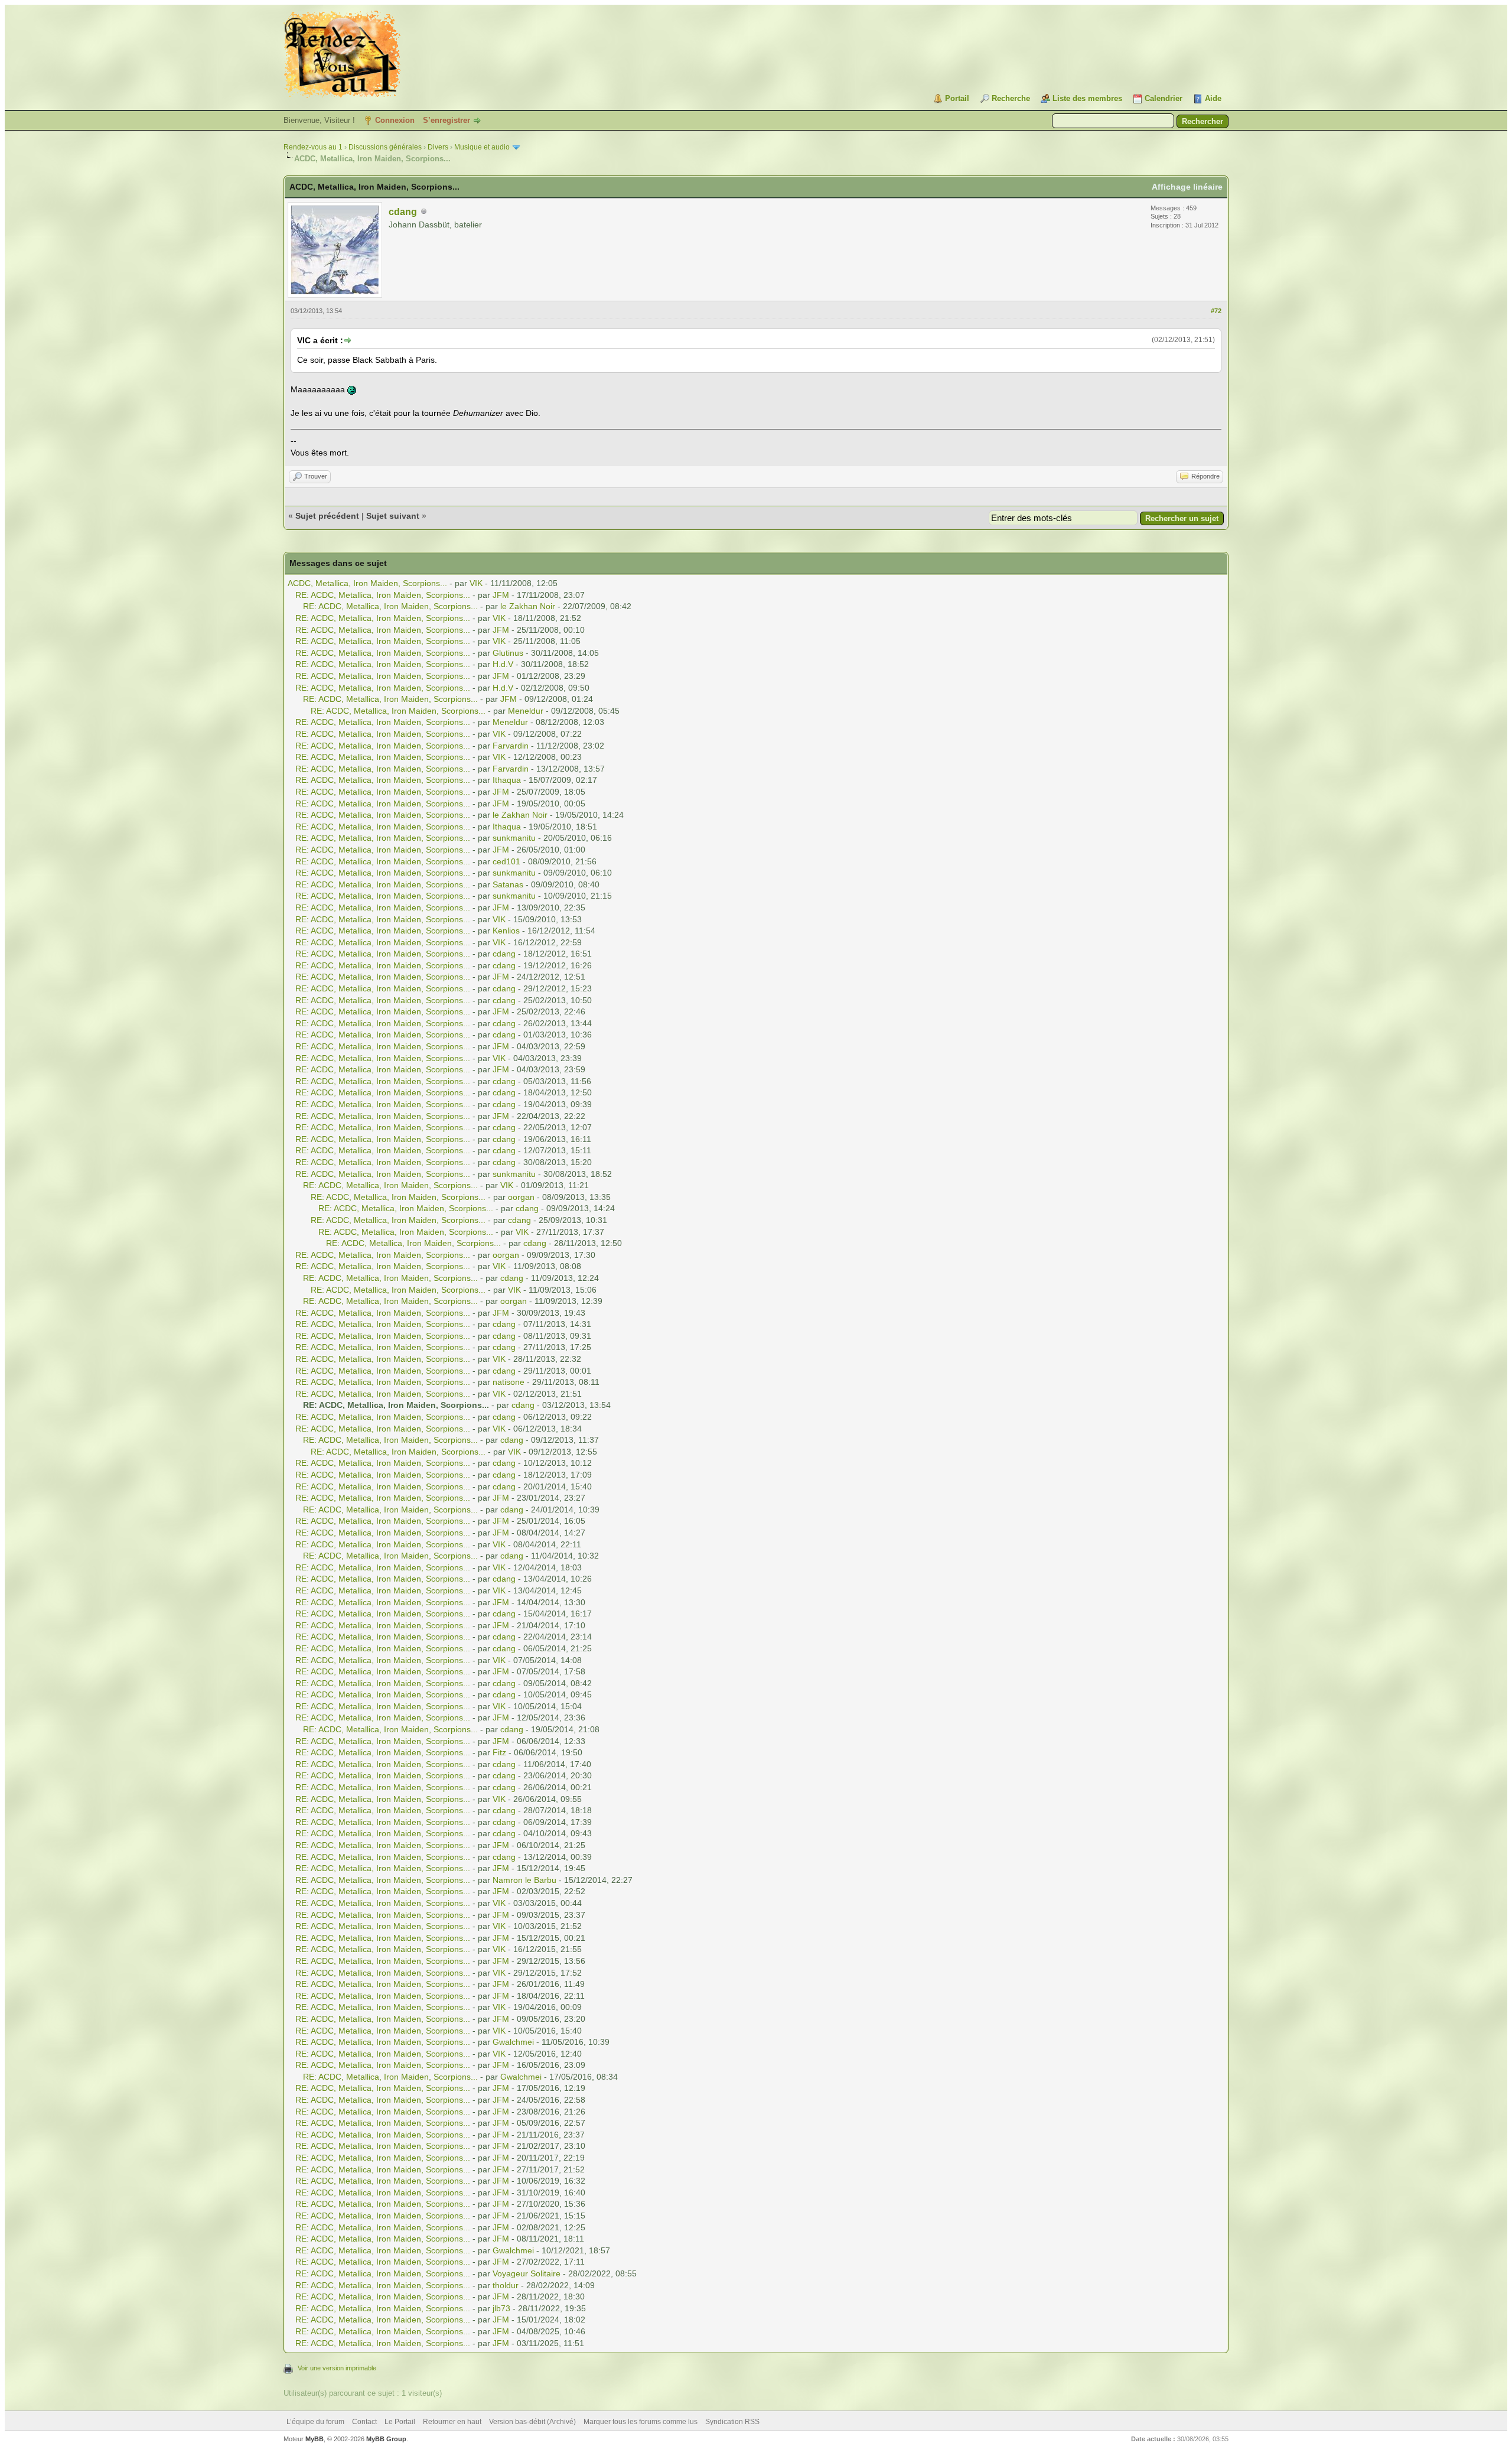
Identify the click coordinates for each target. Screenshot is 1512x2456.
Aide (1213, 98)
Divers (438, 147)
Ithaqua (507, 780)
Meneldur (526, 711)
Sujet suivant (393, 516)
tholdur (506, 2285)
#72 (1216, 311)
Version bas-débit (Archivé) (532, 2422)
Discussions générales (385, 147)
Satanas (508, 884)
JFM (501, 595)
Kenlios (506, 931)
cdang (403, 212)
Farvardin (511, 746)
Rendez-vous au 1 (313, 147)
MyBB (315, 2439)
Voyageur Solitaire (527, 2273)
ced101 (506, 861)
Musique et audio (482, 147)
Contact (364, 2422)
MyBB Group (386, 2439)
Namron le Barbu (524, 1880)
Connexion (395, 120)
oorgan (521, 1197)
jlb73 (501, 2308)
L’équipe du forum (315, 2422)
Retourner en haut (452, 2422)
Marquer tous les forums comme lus (641, 2422)
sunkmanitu (514, 838)
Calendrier (1164, 98)
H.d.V (503, 664)
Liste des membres (1087, 98)
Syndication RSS (732, 2422)
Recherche (1011, 98)
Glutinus (508, 653)
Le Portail (400, 2422)
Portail (957, 98)
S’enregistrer (447, 120)
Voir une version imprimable (337, 2368)
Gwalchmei (513, 2042)
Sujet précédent (327, 516)
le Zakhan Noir (528, 606)
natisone (509, 1382)
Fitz (499, 1752)
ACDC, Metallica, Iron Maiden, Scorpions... (367, 583)
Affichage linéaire (1187, 187)
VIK (476, 583)
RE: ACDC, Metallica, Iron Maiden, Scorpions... (383, 595)
